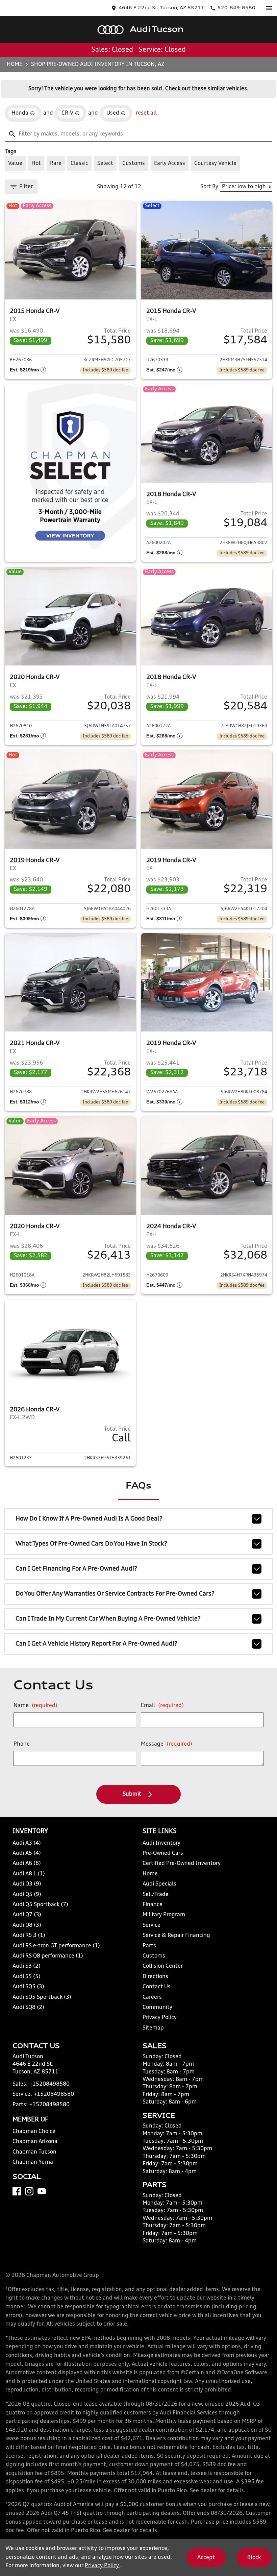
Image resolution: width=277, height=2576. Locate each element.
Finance (153, 1905)
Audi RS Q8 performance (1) (48, 1956)
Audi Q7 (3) (27, 1915)
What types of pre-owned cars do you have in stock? (91, 1544)
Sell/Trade (156, 1895)
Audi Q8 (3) (27, 1925)
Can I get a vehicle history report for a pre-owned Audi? (96, 1644)
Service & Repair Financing (176, 1936)
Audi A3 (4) (27, 1843)
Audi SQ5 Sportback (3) (42, 1997)
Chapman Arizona (35, 2142)
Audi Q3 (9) (27, 1884)
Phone (22, 1744)
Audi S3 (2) (27, 1966)
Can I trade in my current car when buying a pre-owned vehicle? (108, 1619)
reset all (146, 113)
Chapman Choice (34, 2132)
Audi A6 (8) (27, 1864)
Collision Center (163, 1966)
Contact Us (157, 1987)
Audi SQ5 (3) (28, 1987)
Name (35, 1706)
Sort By (209, 187)
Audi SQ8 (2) (28, 2008)
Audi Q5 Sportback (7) (40, 1905)
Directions (155, 1977)
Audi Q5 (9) (27, 1895)
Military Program (164, 1915)
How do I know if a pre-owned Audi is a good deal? (89, 1519)
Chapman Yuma (33, 2162)
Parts (149, 1946)
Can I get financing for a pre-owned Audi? (76, 1569)
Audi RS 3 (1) (29, 1936)
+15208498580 (49, 2084)
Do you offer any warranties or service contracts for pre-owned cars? (115, 1594)
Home (15, 65)
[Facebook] (17, 2191)
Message (167, 1744)
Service (152, 1925)
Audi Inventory (161, 1843)
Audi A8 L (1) (29, 1874)
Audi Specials (159, 1884)
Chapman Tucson (34, 2152)
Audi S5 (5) (27, 1977)
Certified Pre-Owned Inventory (182, 1864)
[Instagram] (29, 2191)
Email (162, 1706)
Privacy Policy (160, 2018)
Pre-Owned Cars (163, 1853)
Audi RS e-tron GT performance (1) (56, 1946)
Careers (152, 1997)
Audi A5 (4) (27, 1853)
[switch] (269, 8)
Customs (154, 1956)
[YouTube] (42, 2191)
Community (157, 2008)
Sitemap (153, 2028)
